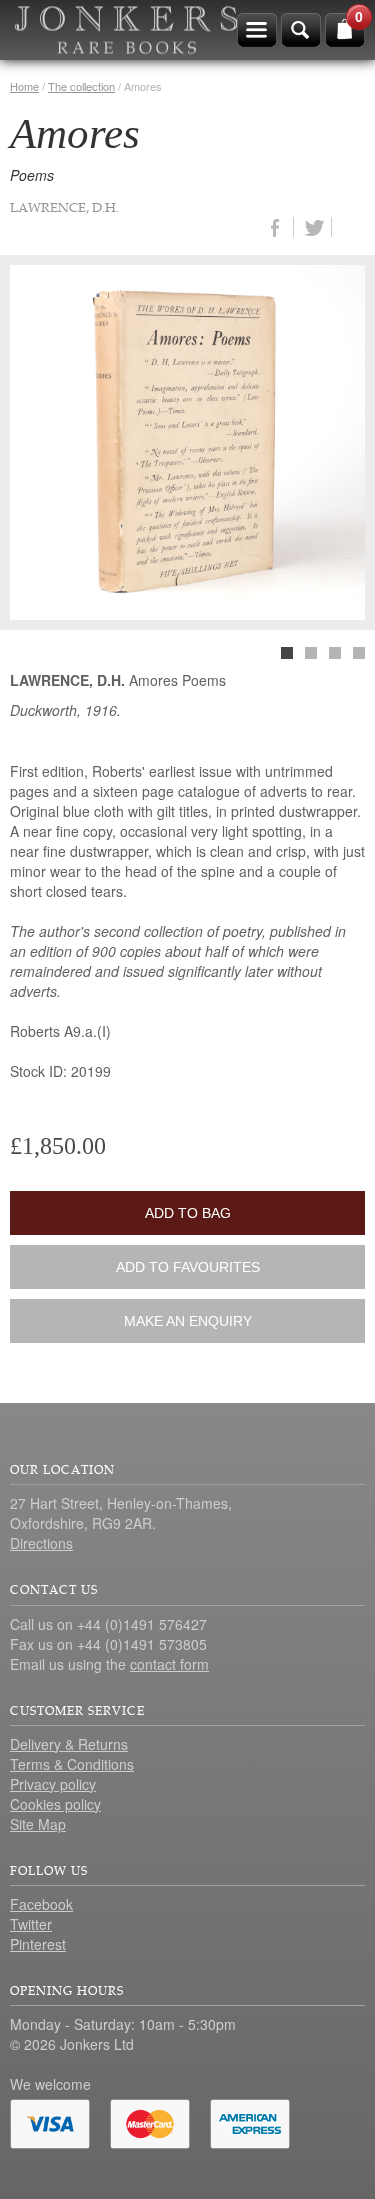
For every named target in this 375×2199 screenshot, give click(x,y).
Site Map (38, 1824)
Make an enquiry (188, 1321)
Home (24, 86)
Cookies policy (55, 1804)
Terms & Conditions (72, 1764)
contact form (169, 1664)
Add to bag (188, 1213)
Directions (41, 1543)
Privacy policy (53, 1784)
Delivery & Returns (69, 1744)
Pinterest (38, 1944)
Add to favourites (188, 1267)
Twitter (31, 1924)
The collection (81, 86)
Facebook (41, 1904)
